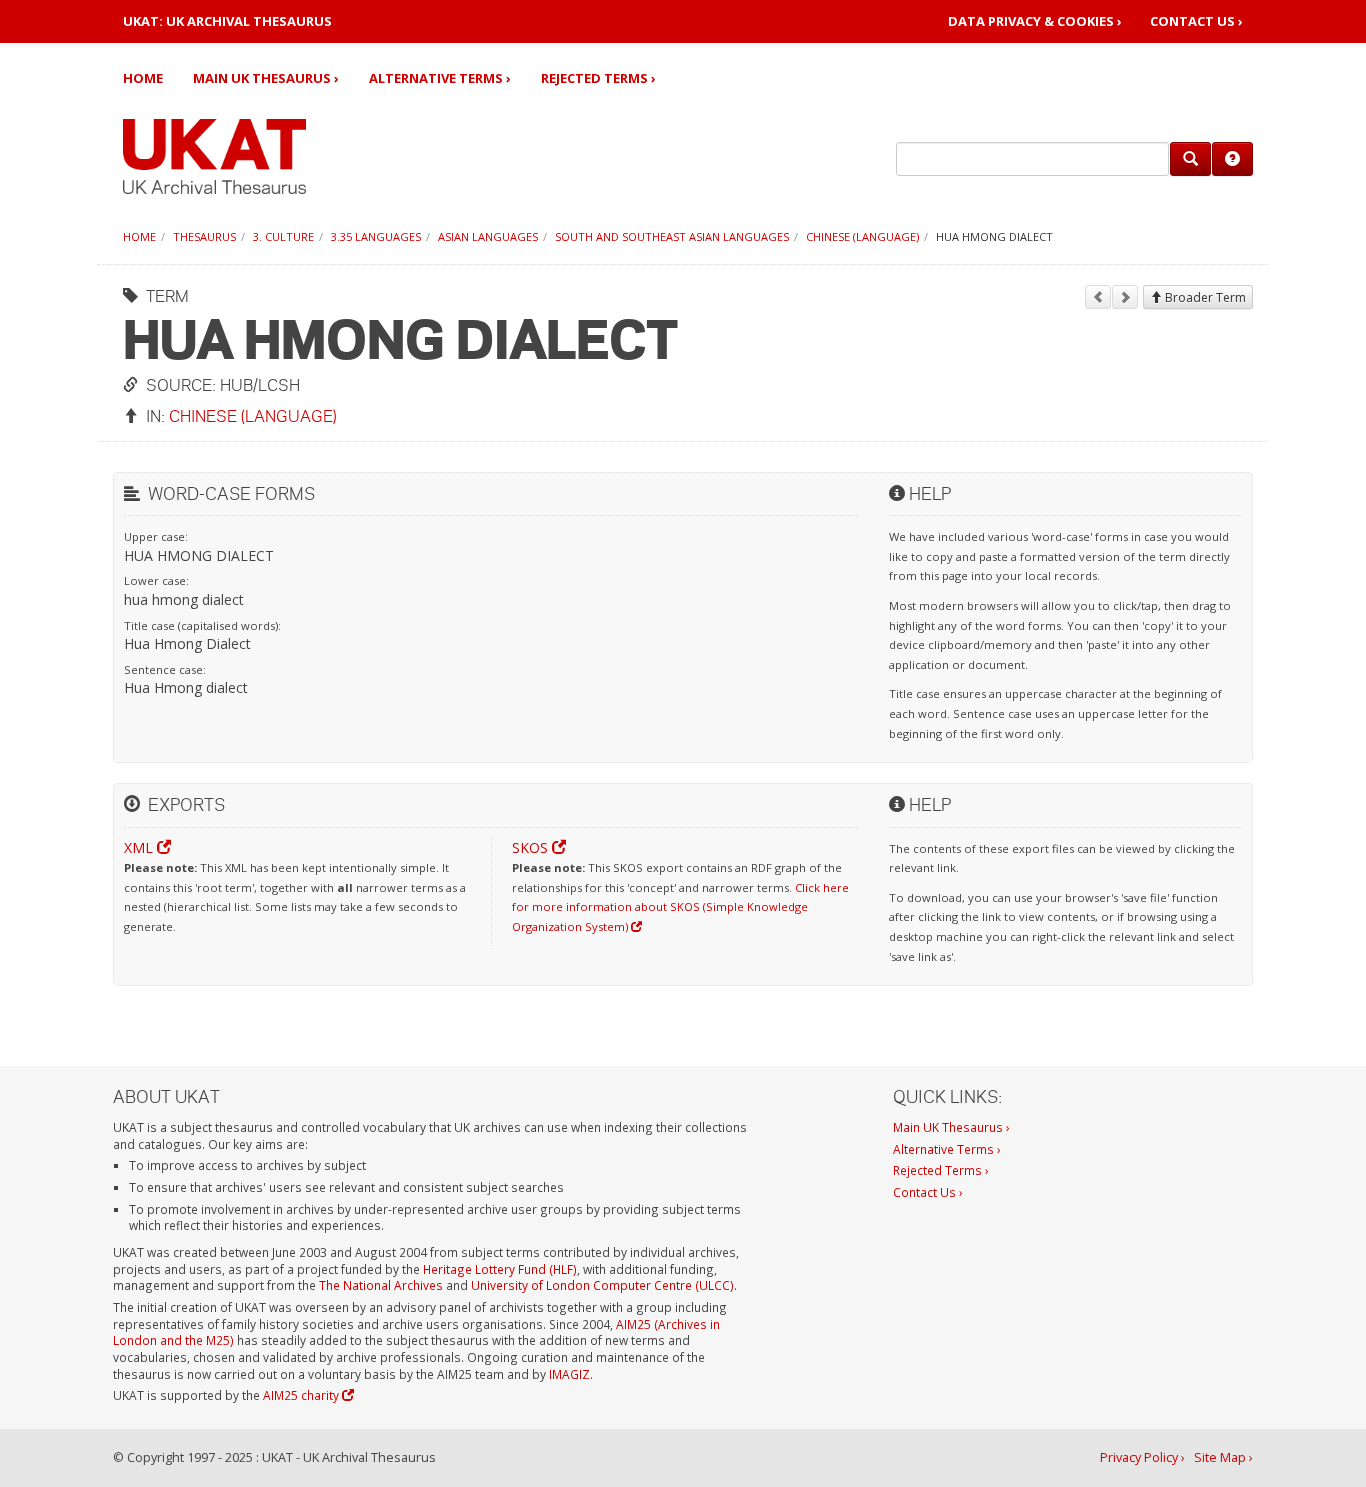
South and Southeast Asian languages (672, 236)
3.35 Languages (376, 236)
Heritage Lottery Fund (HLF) (500, 1269)
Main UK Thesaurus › (266, 78)
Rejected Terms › (598, 78)
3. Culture (283, 236)
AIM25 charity (302, 1395)
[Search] (1190, 159)
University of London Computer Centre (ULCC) (602, 1285)
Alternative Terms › (440, 78)
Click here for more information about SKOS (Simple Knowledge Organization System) (680, 907)
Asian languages (488, 236)
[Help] (1232, 159)
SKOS (532, 847)
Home (143, 78)
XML (140, 847)
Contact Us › (1196, 21)
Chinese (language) (862, 236)
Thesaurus (204, 236)
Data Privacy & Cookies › (1035, 21)
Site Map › (1223, 1457)
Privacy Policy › (1142, 1457)
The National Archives (381, 1285)
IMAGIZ (569, 1374)
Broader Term (1204, 297)
